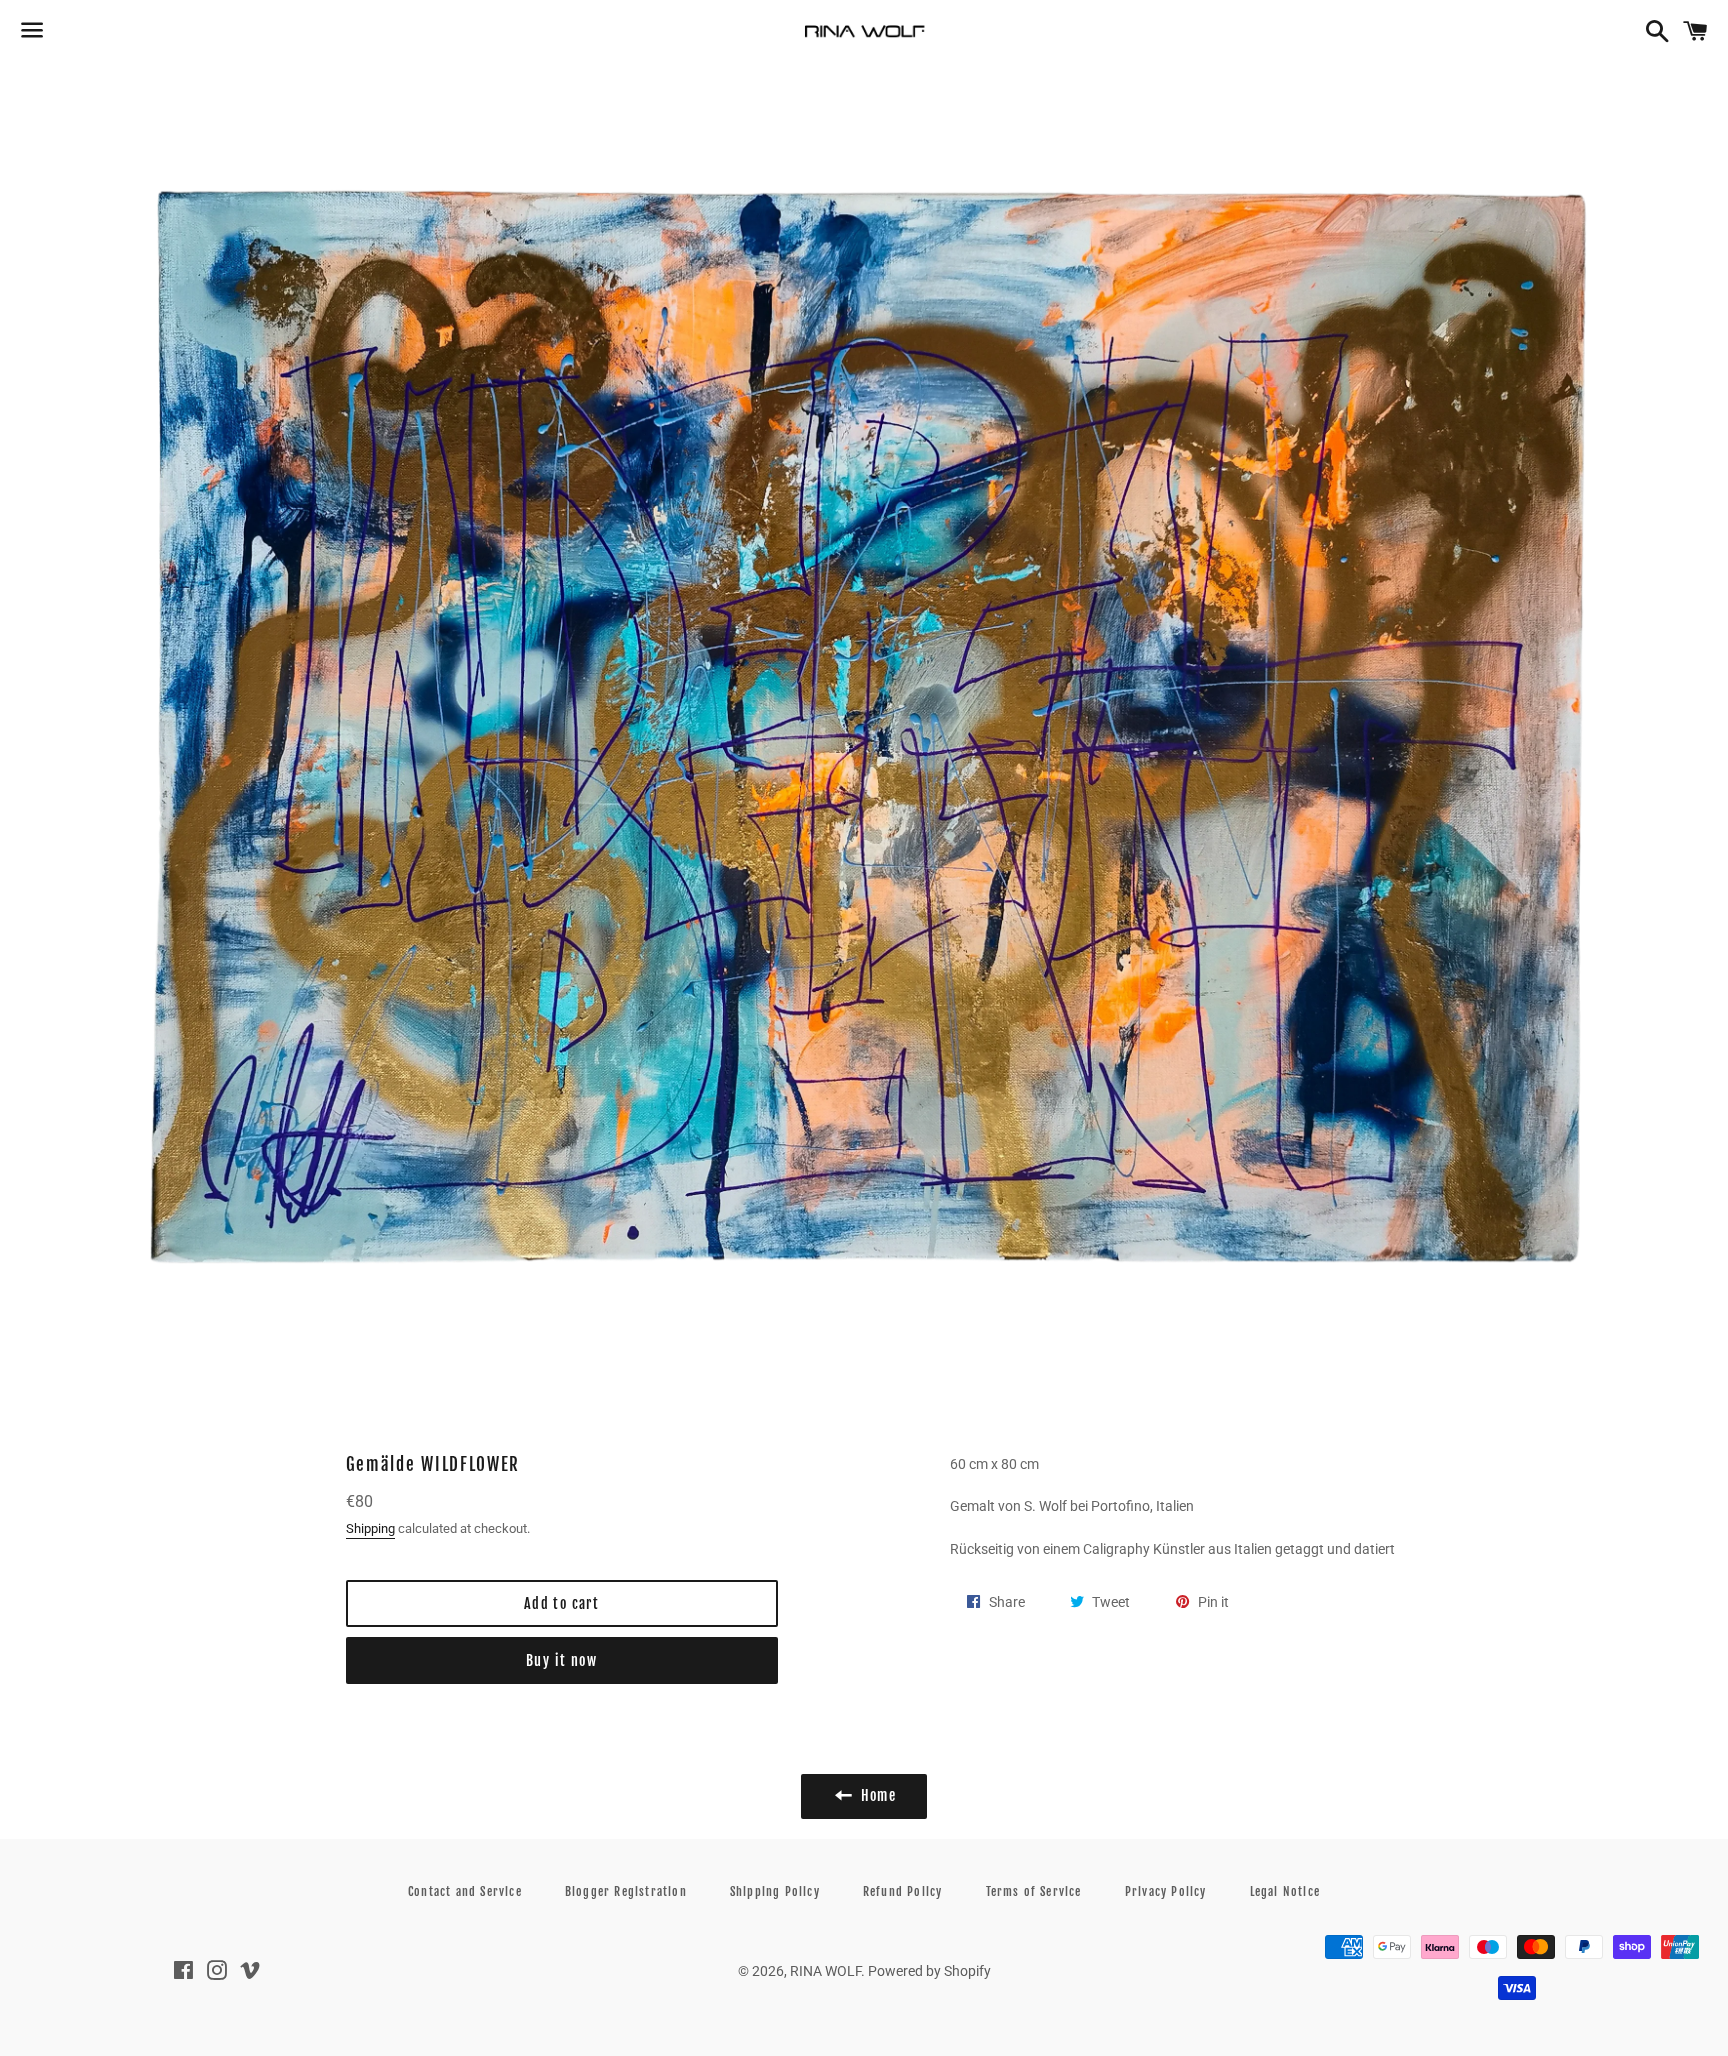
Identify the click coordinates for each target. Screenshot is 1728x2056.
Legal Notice (1285, 1891)
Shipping (370, 1528)
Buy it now (561, 1660)
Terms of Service (1034, 1891)
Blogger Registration (626, 1891)
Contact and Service (465, 1891)
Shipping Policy (775, 1891)
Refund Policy (903, 1891)
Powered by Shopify (929, 1971)
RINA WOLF (825, 1971)
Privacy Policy (1166, 1891)
